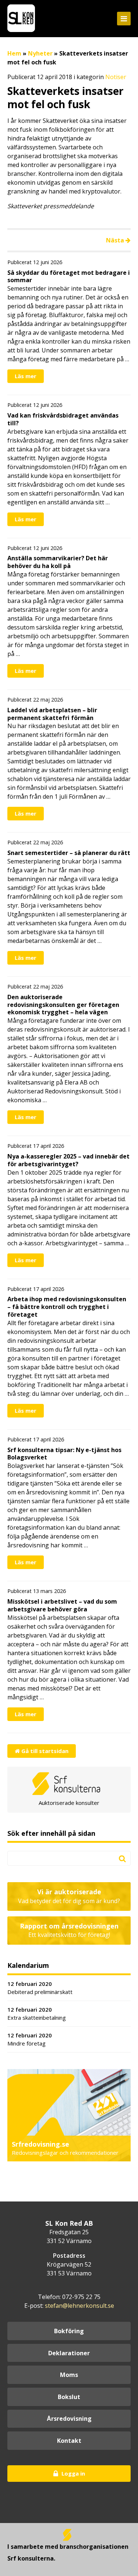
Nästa (116, 240)
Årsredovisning (69, 2419)
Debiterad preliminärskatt (40, 1988)
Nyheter (40, 53)
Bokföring (69, 2331)
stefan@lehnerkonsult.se (79, 2306)
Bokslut (69, 2397)
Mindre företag (30, 2039)
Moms (69, 2375)
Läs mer (26, 376)
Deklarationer (69, 2353)
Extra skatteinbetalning (37, 2014)
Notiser (116, 77)
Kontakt (69, 2441)
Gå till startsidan (44, 1751)
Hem (14, 53)
